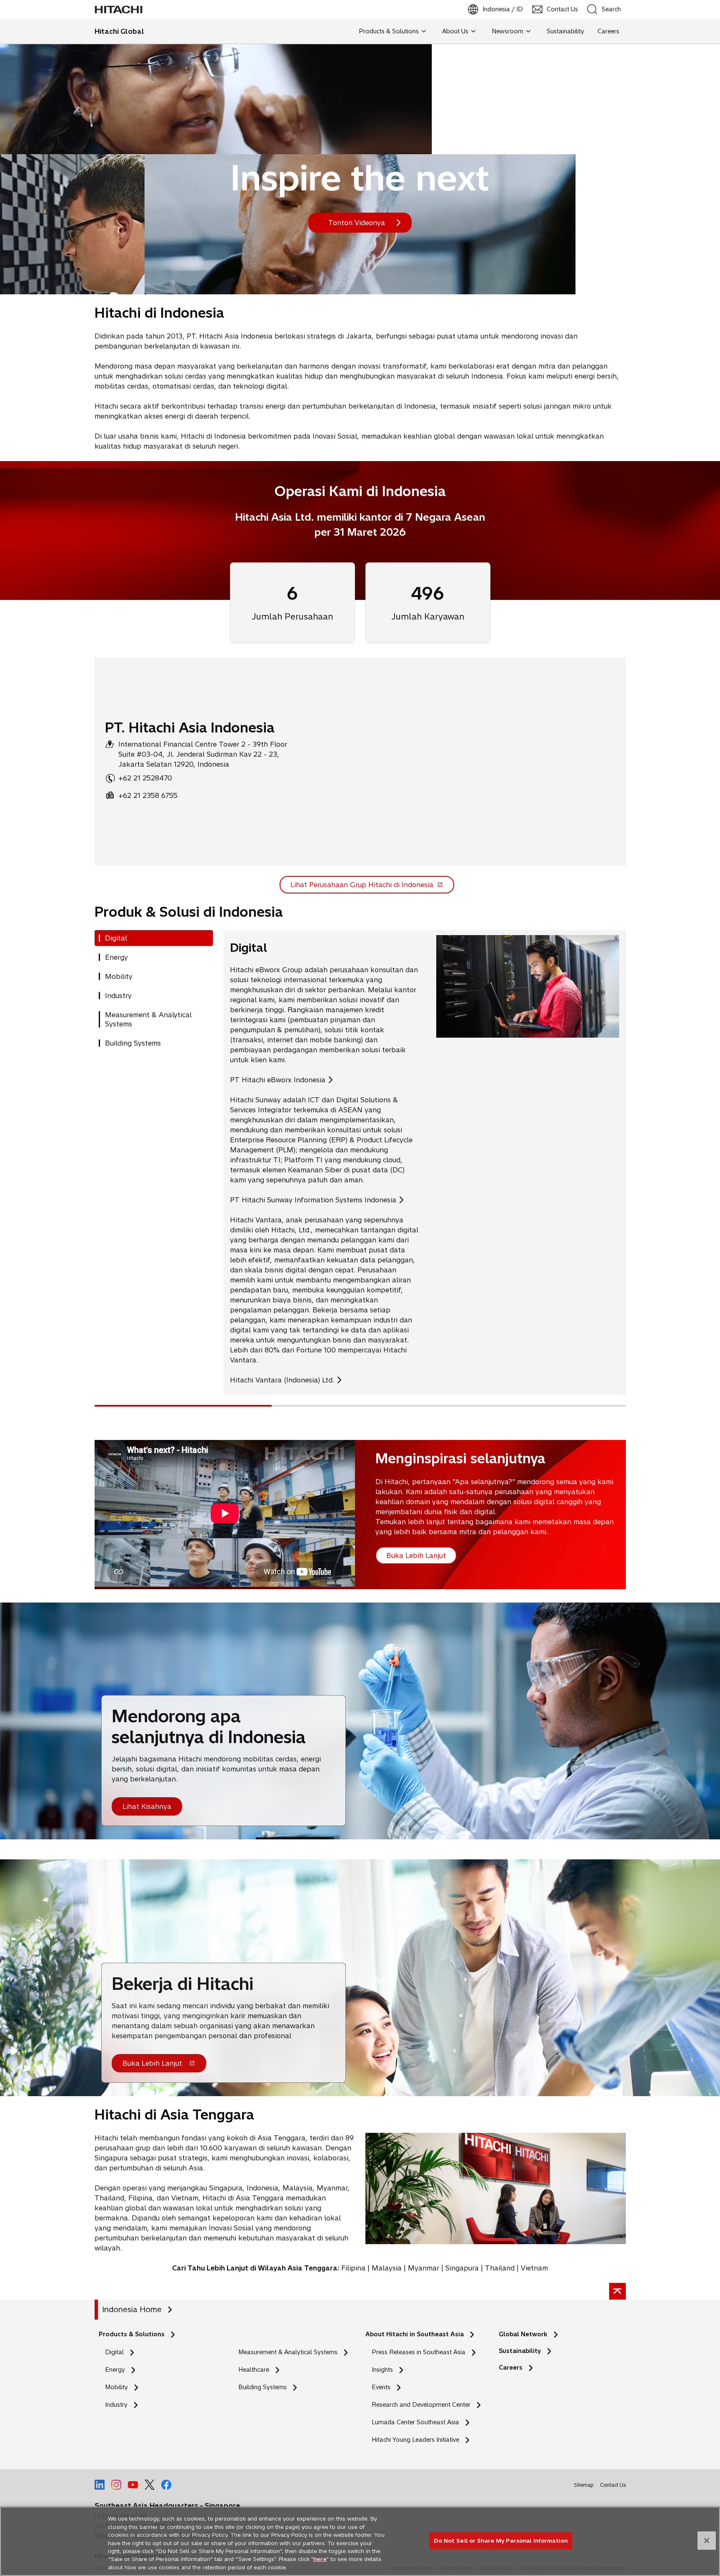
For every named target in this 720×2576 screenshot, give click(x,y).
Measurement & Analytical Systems (288, 2352)
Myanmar (424, 2268)
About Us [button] (455, 31)
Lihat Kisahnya (147, 1806)
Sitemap (584, 2485)
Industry (116, 2405)
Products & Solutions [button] (389, 31)
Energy (115, 2370)
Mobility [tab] (119, 976)
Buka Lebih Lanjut (152, 2066)
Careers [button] (608, 31)
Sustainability (520, 2351)
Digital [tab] (116, 938)
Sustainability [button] (565, 31)
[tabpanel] (425, 1163)
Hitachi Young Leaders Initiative (418, 2440)
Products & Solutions (132, 2334)
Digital (114, 2352)
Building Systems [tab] (133, 1043)
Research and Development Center (423, 2405)
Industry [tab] (118, 996)
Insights (382, 2370)
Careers (511, 2368)
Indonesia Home (132, 2309)
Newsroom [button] (507, 31)
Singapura (462, 2268)
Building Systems (262, 2387)
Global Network (523, 2334)
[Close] (707, 2541)
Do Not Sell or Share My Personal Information (501, 2540)
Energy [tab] (116, 957)
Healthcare (254, 2370)
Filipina (353, 2268)
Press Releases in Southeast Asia (419, 2352)
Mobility (116, 2387)
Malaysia (387, 2268)
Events (381, 2387)
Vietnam (534, 2268)
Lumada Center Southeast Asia (415, 2422)
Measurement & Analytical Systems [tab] (148, 1019)
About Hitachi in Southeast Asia (415, 2334)
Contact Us (613, 2485)
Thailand (500, 2268)
